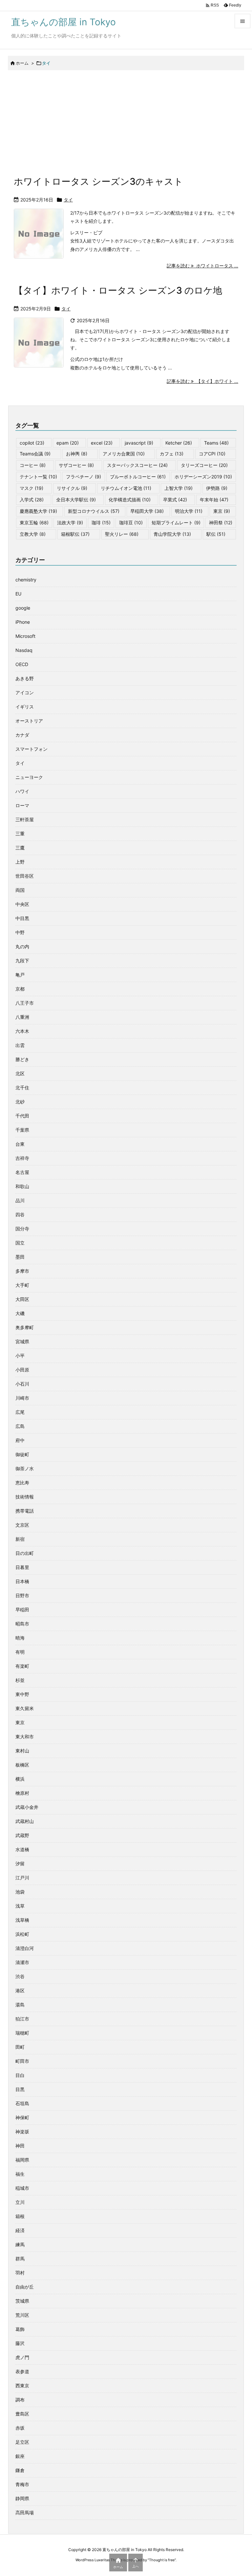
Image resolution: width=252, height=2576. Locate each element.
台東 (20, 1144)
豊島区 (22, 2414)
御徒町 (22, 1454)
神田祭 (221, 523)
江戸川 (22, 1878)
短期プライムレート (176, 523)
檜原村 (22, 1793)
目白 (20, 2075)
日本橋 (22, 1581)
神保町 (22, 2117)
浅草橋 (22, 1920)
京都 (20, 989)
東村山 (22, 1751)
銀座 (20, 2456)
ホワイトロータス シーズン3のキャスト (98, 181)
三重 (20, 834)
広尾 (20, 1412)
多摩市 (22, 1271)
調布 (20, 2400)
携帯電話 (25, 1511)
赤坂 (20, 2428)
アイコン (25, 692)
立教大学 (33, 534)
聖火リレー (122, 534)
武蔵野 (22, 1835)
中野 (20, 932)
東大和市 (25, 1737)
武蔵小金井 (27, 1807)
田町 (20, 2047)
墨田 (20, 1257)
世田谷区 (25, 876)
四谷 (20, 1215)
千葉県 (22, 1130)
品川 (20, 1200)
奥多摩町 (25, 1327)
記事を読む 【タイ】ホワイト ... (202, 381)
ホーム (22, 63)
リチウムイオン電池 (126, 488)
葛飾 (20, 2329)
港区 (20, 1990)
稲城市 (22, 2188)
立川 (20, 2202)
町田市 (22, 2061)
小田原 (22, 1370)
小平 (20, 1356)
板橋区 (22, 1765)
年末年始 (214, 500)
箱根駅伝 (75, 534)
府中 (20, 1440)
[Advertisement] (126, 121)
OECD (22, 664)
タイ (68, 200)
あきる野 (25, 678)
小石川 (22, 1384)
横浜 (20, 1779)
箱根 (20, 2216)
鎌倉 (20, 2470)
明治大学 (189, 511)
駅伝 (216, 534)
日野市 (22, 1595)
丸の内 (22, 946)
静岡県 (22, 2498)
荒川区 (22, 2315)
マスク (31, 488)
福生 (20, 2174)
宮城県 (22, 1341)
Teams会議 (35, 454)
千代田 (22, 1116)
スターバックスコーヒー (137, 465)
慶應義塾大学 (38, 511)
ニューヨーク (29, 777)
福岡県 (22, 2160)
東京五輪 (34, 523)
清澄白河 (25, 1948)
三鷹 (20, 848)
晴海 (20, 1638)
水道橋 (22, 1849)
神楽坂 (22, 2132)
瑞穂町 (22, 2033)
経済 (20, 2230)
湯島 (20, 2005)
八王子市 (25, 1003)
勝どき (22, 1059)
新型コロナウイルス (94, 511)
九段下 (22, 961)
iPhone (23, 622)
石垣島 (22, 2103)
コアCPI (212, 454)
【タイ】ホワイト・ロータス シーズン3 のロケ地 (118, 290)
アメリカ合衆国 (124, 454)
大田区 (22, 1299)
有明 (20, 1652)
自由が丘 (25, 2287)
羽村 (20, 2273)
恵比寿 (22, 1483)
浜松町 (22, 1934)
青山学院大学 (172, 534)
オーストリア (29, 721)
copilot (32, 443)
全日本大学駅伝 (76, 500)
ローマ (22, 805)
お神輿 (77, 454)
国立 (20, 1243)
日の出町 (25, 1553)
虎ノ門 (22, 2357)
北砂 (20, 1102)
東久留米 (25, 1708)
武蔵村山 (25, 1821)
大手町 (22, 1285)
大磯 (20, 1313)
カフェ (172, 454)
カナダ (22, 735)
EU (18, 594)
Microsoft (25, 636)
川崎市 (22, 1398)
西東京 (22, 2386)
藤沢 (20, 2343)
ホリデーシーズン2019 (203, 477)
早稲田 (22, 1610)
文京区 (22, 1525)
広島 (20, 1426)
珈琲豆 (131, 523)
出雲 (20, 1045)
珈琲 (101, 523)
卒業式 (175, 500)
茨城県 (22, 2301)
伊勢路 (217, 488)
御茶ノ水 (25, 1468)
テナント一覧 (38, 477)
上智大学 (178, 488)
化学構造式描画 (130, 500)
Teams (216, 443)
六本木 (22, 1031)
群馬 (20, 2259)
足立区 (22, 2442)
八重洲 (22, 1017)
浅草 (20, 1906)
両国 (20, 890)
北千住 (22, 1088)
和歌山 (22, 1186)
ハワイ (22, 791)
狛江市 (22, 2019)
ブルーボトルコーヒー (138, 477)
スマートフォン (31, 749)
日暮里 (22, 1567)
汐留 (20, 1864)
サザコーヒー (76, 465)
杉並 (20, 1680)
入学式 (32, 500)
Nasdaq (24, 650)
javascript (139, 443)
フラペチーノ (84, 477)
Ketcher (179, 443)
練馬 (20, 2244)
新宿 (20, 1539)
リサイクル (72, 488)
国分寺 (22, 1229)
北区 (20, 1073)
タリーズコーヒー (204, 465)
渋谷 (20, 1976)
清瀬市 (22, 1962)
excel (102, 443)
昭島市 (22, 1624)
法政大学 (70, 523)
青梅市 (22, 2484)
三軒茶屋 (25, 819)
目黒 (20, 2089)
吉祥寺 (22, 1158)
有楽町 (22, 1666)
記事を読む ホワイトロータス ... (202, 266)
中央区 (22, 904)
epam (68, 443)
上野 (20, 862)
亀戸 (20, 975)
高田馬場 (25, 2513)
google (23, 608)
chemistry (26, 580)
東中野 (22, 1694)
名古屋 (22, 1172)
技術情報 (25, 1497)
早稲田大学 (147, 511)
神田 (20, 2146)
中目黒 (22, 918)
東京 (222, 511)
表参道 (22, 2371)
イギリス (25, 707)
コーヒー (33, 465)
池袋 (20, 1892)
